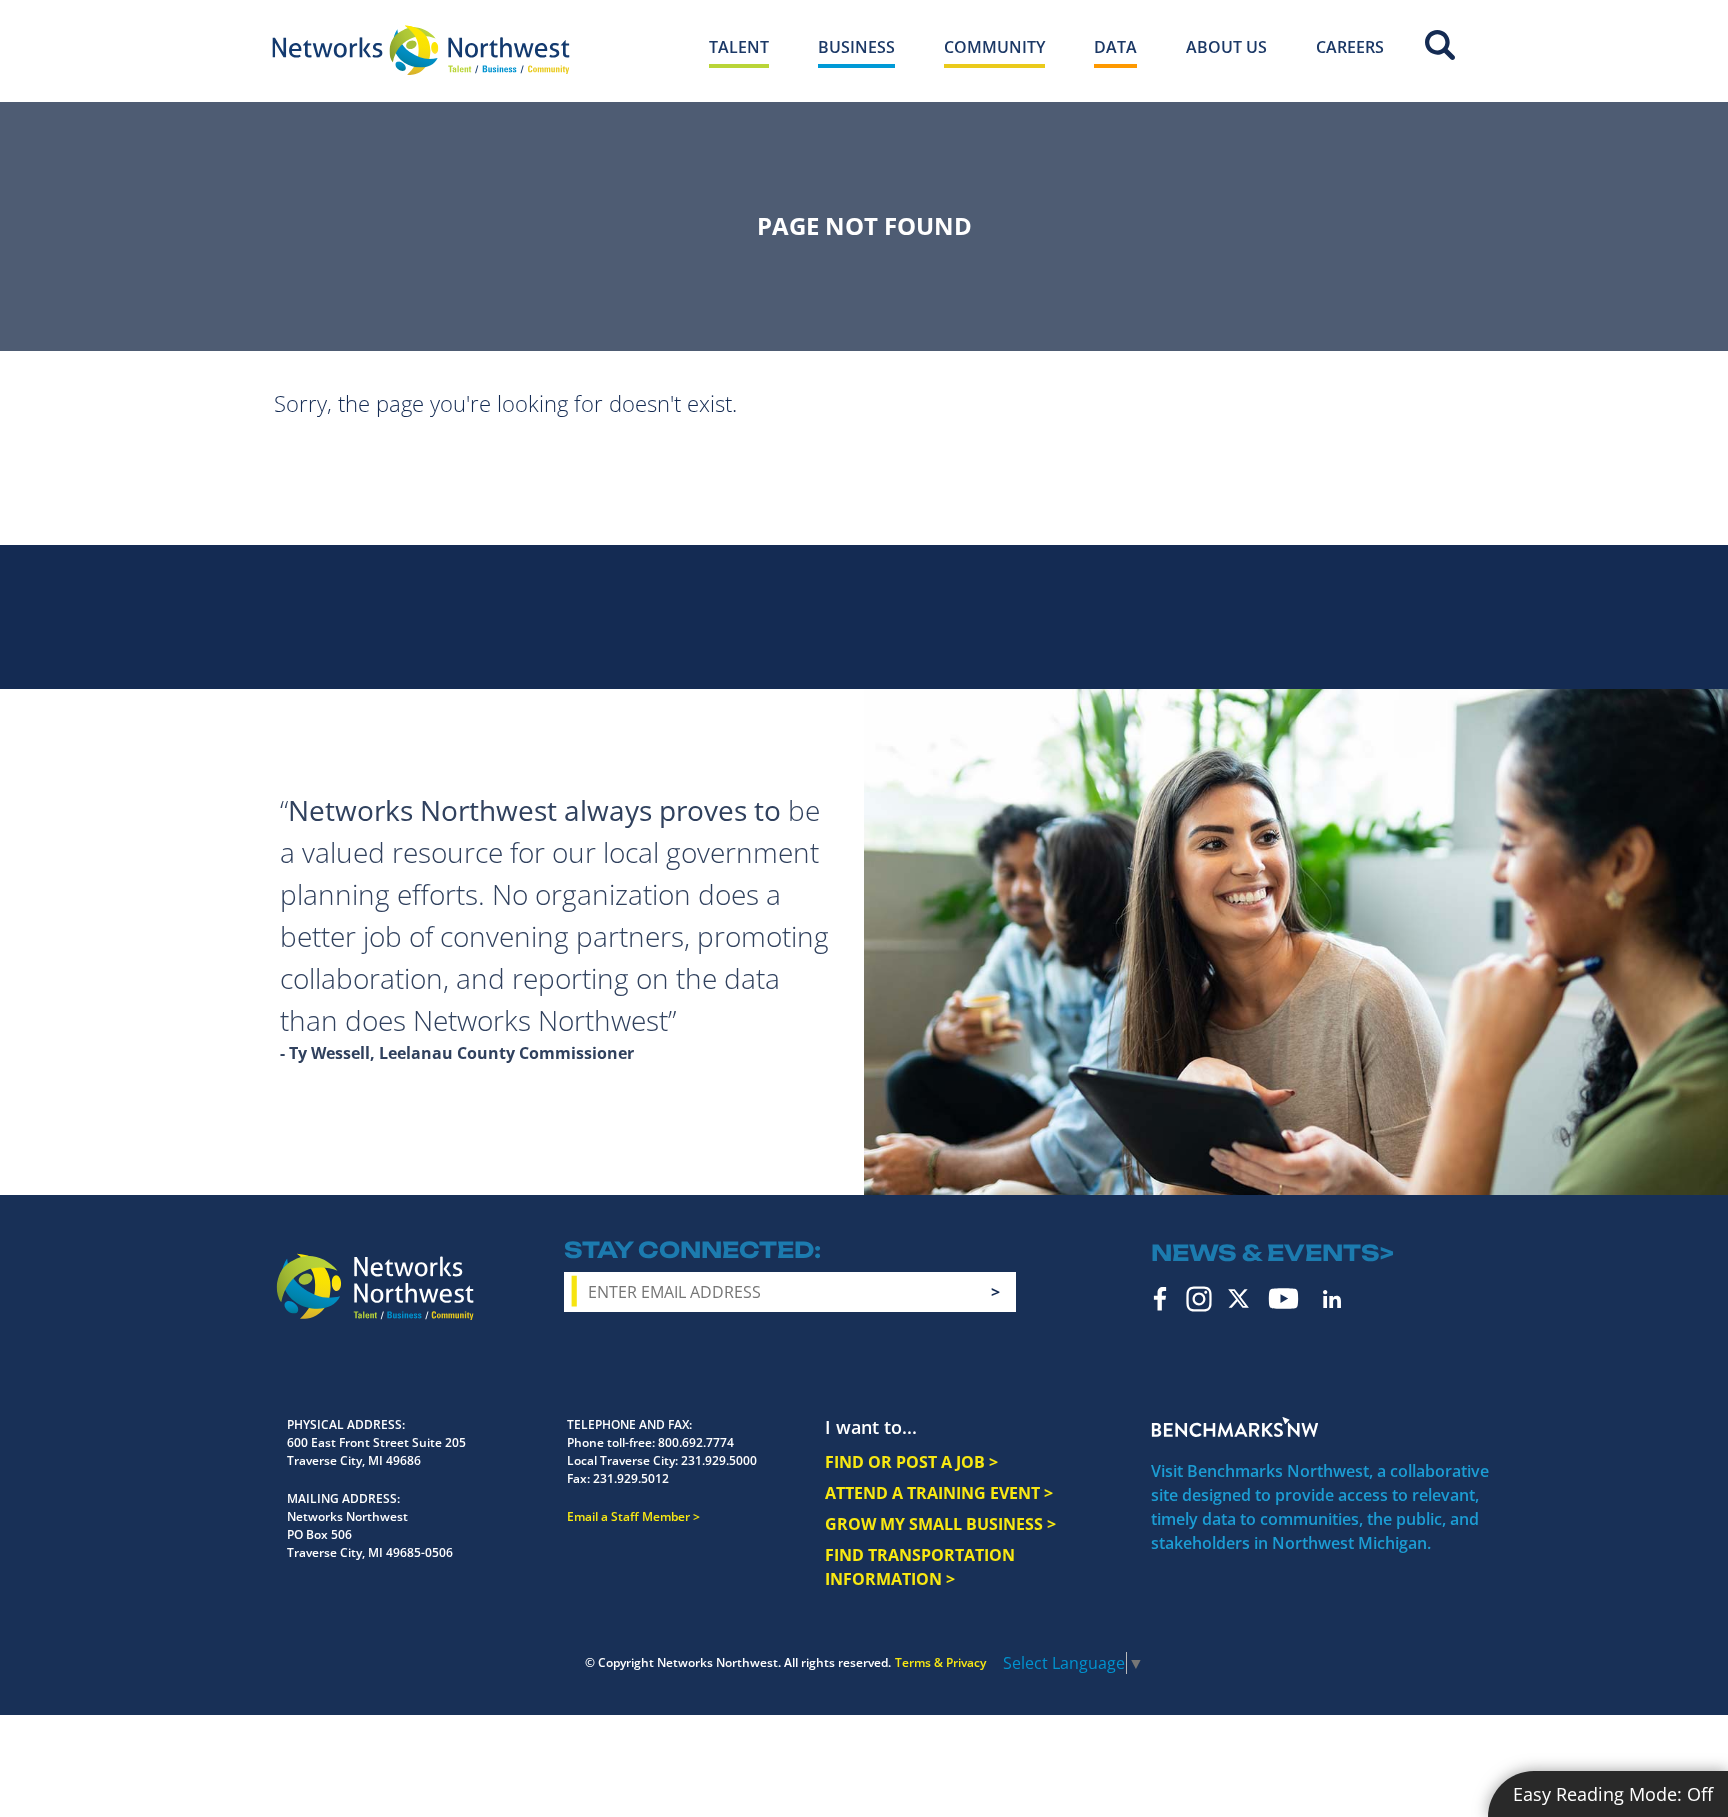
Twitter (1238, 1298)
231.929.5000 (719, 1460)
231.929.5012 (631, 1478)
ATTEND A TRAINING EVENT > (939, 1493)
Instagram (1199, 1299)
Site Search (1440, 45)
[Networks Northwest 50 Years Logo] (421, 50)
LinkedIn (1332, 1299)
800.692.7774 (696, 1442)
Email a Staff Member (628, 1516)
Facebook (1160, 1299)
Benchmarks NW (1235, 1427)
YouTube (1283, 1298)
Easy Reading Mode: (1613, 1794)
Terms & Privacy (940, 1662)
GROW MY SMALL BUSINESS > (940, 1524)
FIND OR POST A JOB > (911, 1462)
